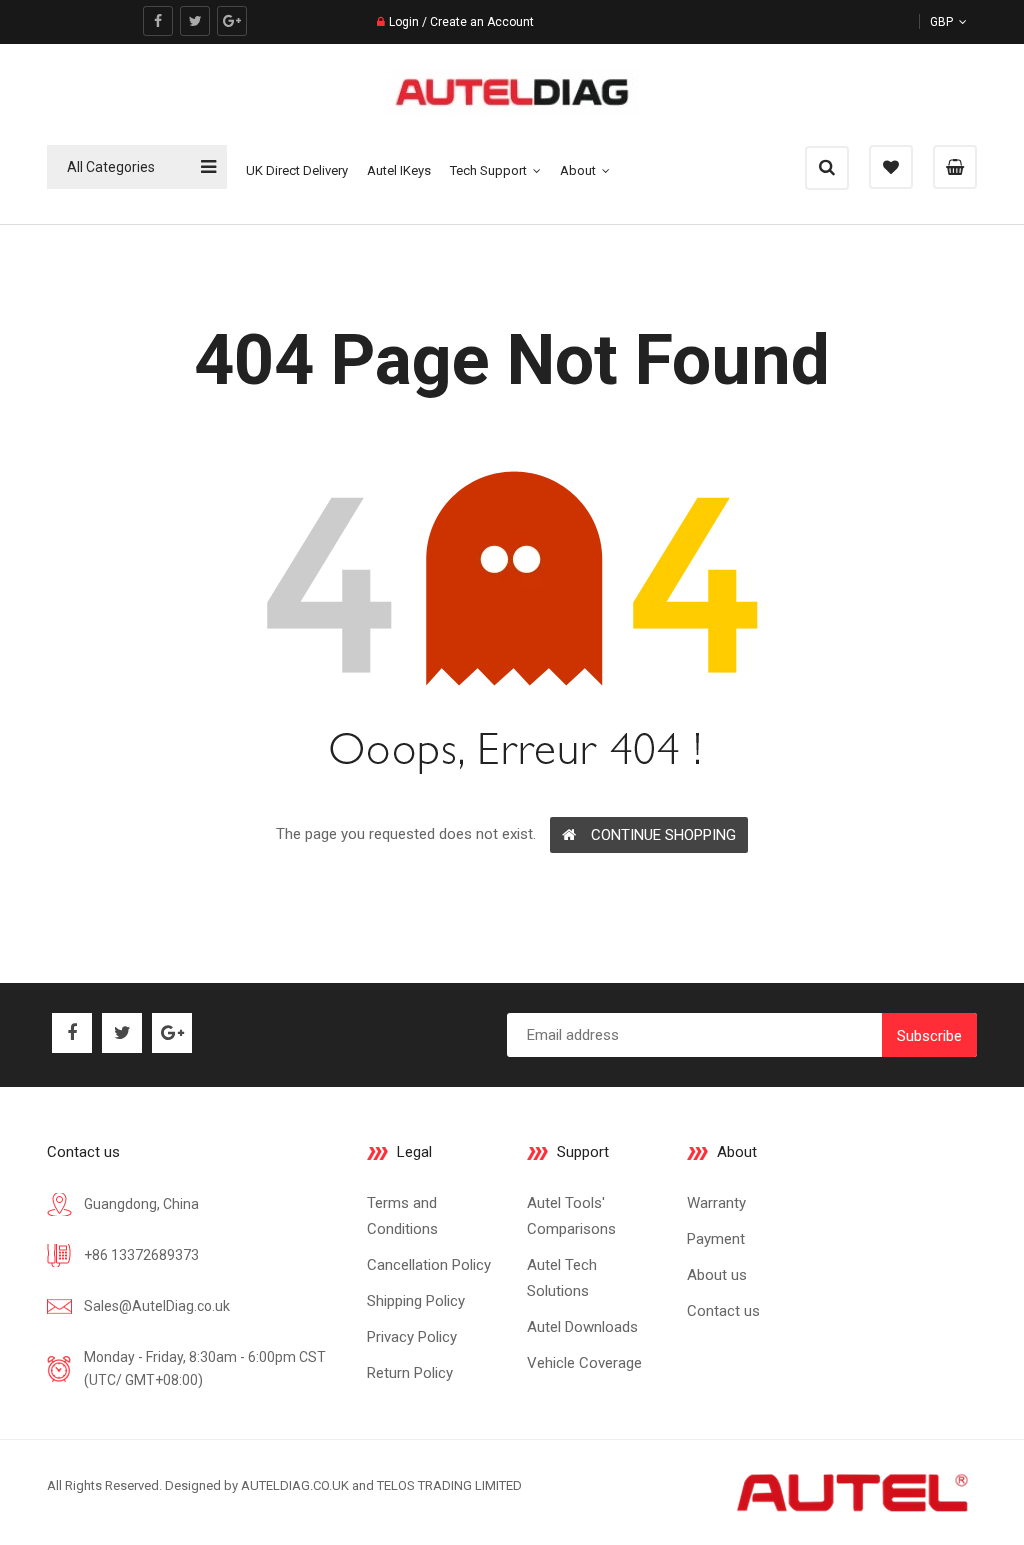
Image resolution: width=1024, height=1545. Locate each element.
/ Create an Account (476, 22)
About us (717, 1275)
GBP (965, 22)
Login (404, 22)
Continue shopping (663, 835)
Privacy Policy (412, 1337)
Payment (716, 1239)
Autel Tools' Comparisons (571, 1216)
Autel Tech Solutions (562, 1278)
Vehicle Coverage (584, 1363)
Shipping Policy (416, 1301)
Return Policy (410, 1373)
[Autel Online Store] (850, 1491)
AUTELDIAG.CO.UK (295, 1485)
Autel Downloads (582, 1327)
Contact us (723, 1311)
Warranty (716, 1203)
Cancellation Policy (429, 1265)
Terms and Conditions (402, 1216)
